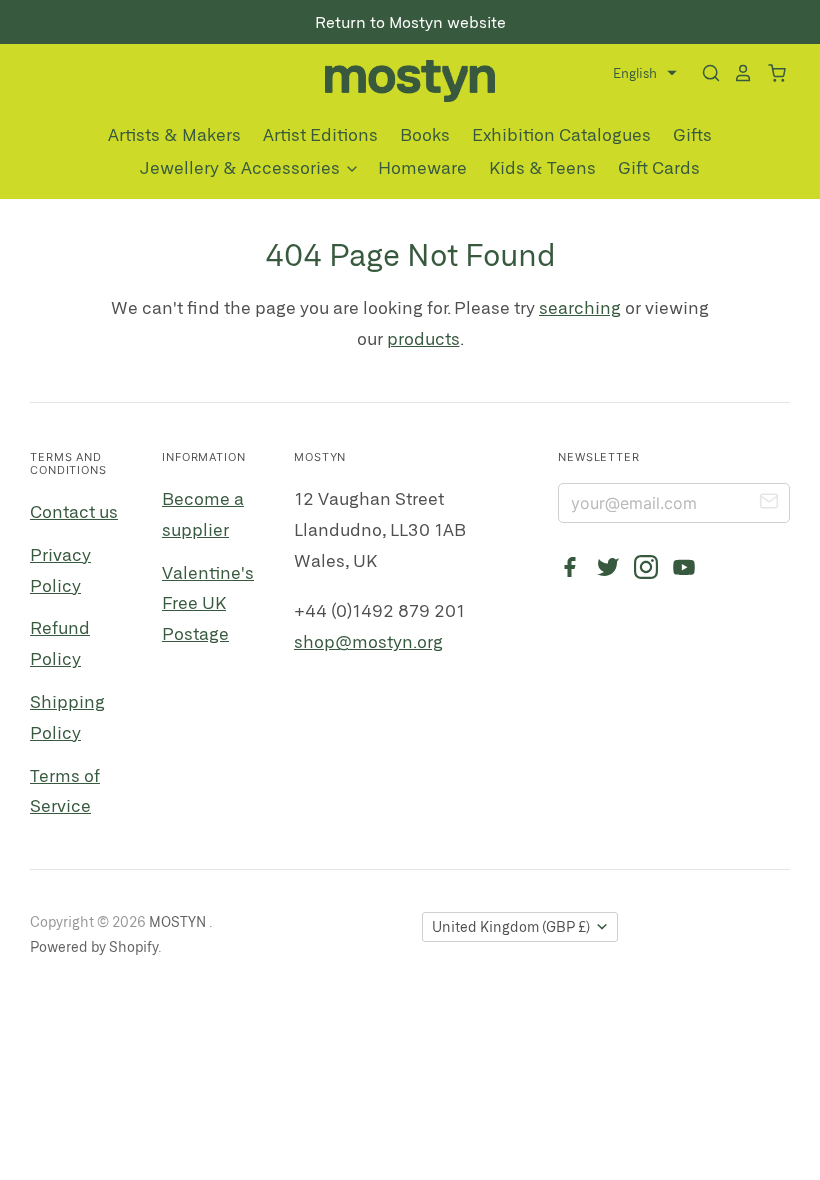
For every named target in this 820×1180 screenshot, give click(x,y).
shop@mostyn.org (368, 641)
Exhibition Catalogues (561, 134)
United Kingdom (511, 926)
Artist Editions (320, 134)
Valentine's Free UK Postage (208, 603)
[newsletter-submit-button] (769, 504)
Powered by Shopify (94, 946)
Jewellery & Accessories (242, 167)
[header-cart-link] (770, 73)
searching (580, 307)
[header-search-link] (705, 73)
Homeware (422, 167)
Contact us (74, 511)
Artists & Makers (174, 134)
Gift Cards (659, 167)
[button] (645, 73)
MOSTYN (179, 921)
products (423, 338)
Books (425, 134)
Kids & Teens (542, 167)
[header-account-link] (737, 73)
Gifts (692, 134)
